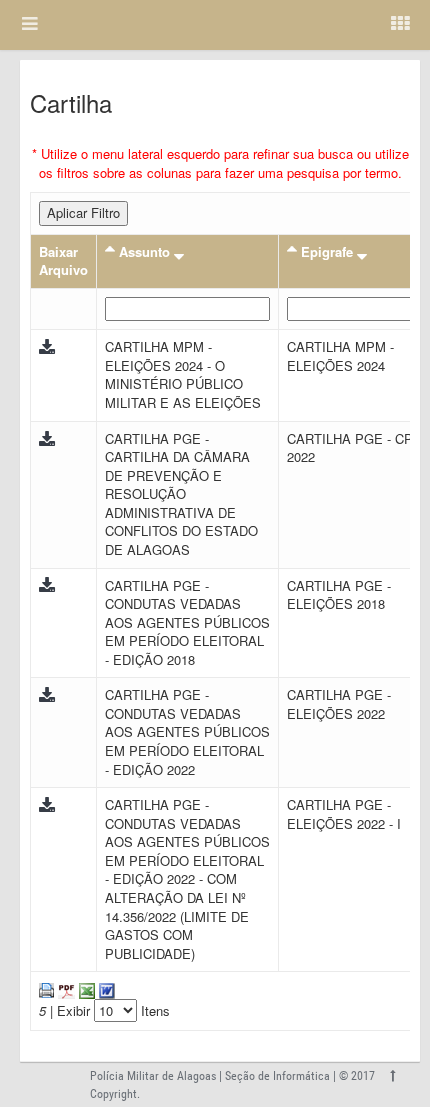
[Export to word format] (105, 988)
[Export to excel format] (85, 988)
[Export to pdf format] (64, 988)
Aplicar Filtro (83, 212)
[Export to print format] (46, 988)
